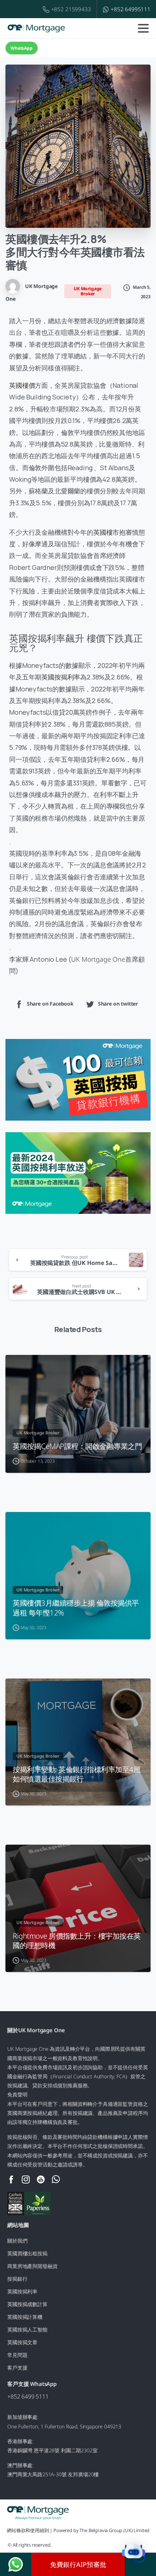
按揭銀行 (17, 2279)
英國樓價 (22, 385)
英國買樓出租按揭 (27, 2253)
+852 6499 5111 (28, 2396)
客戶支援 (17, 2368)
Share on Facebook (50, 1004)
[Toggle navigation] (143, 28)
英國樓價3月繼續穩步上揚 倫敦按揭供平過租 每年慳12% (76, 1607)
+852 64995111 (131, 9)
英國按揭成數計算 (27, 2304)
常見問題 (17, 2355)
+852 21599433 (71, 9)
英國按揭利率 (61, 677)
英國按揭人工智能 (27, 2330)
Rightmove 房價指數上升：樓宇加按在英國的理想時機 (77, 1940)
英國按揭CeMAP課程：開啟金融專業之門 (77, 1446)
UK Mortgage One (98, 959)
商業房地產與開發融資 (32, 2266)
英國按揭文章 (22, 2342)
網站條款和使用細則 (28, 2530)
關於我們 (17, 2241)
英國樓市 (106, 532)
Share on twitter (118, 1004)
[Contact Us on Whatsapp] (16, 2564)
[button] (134, 2554)
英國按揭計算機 (25, 2317)
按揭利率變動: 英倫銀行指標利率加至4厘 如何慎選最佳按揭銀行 (77, 1774)
